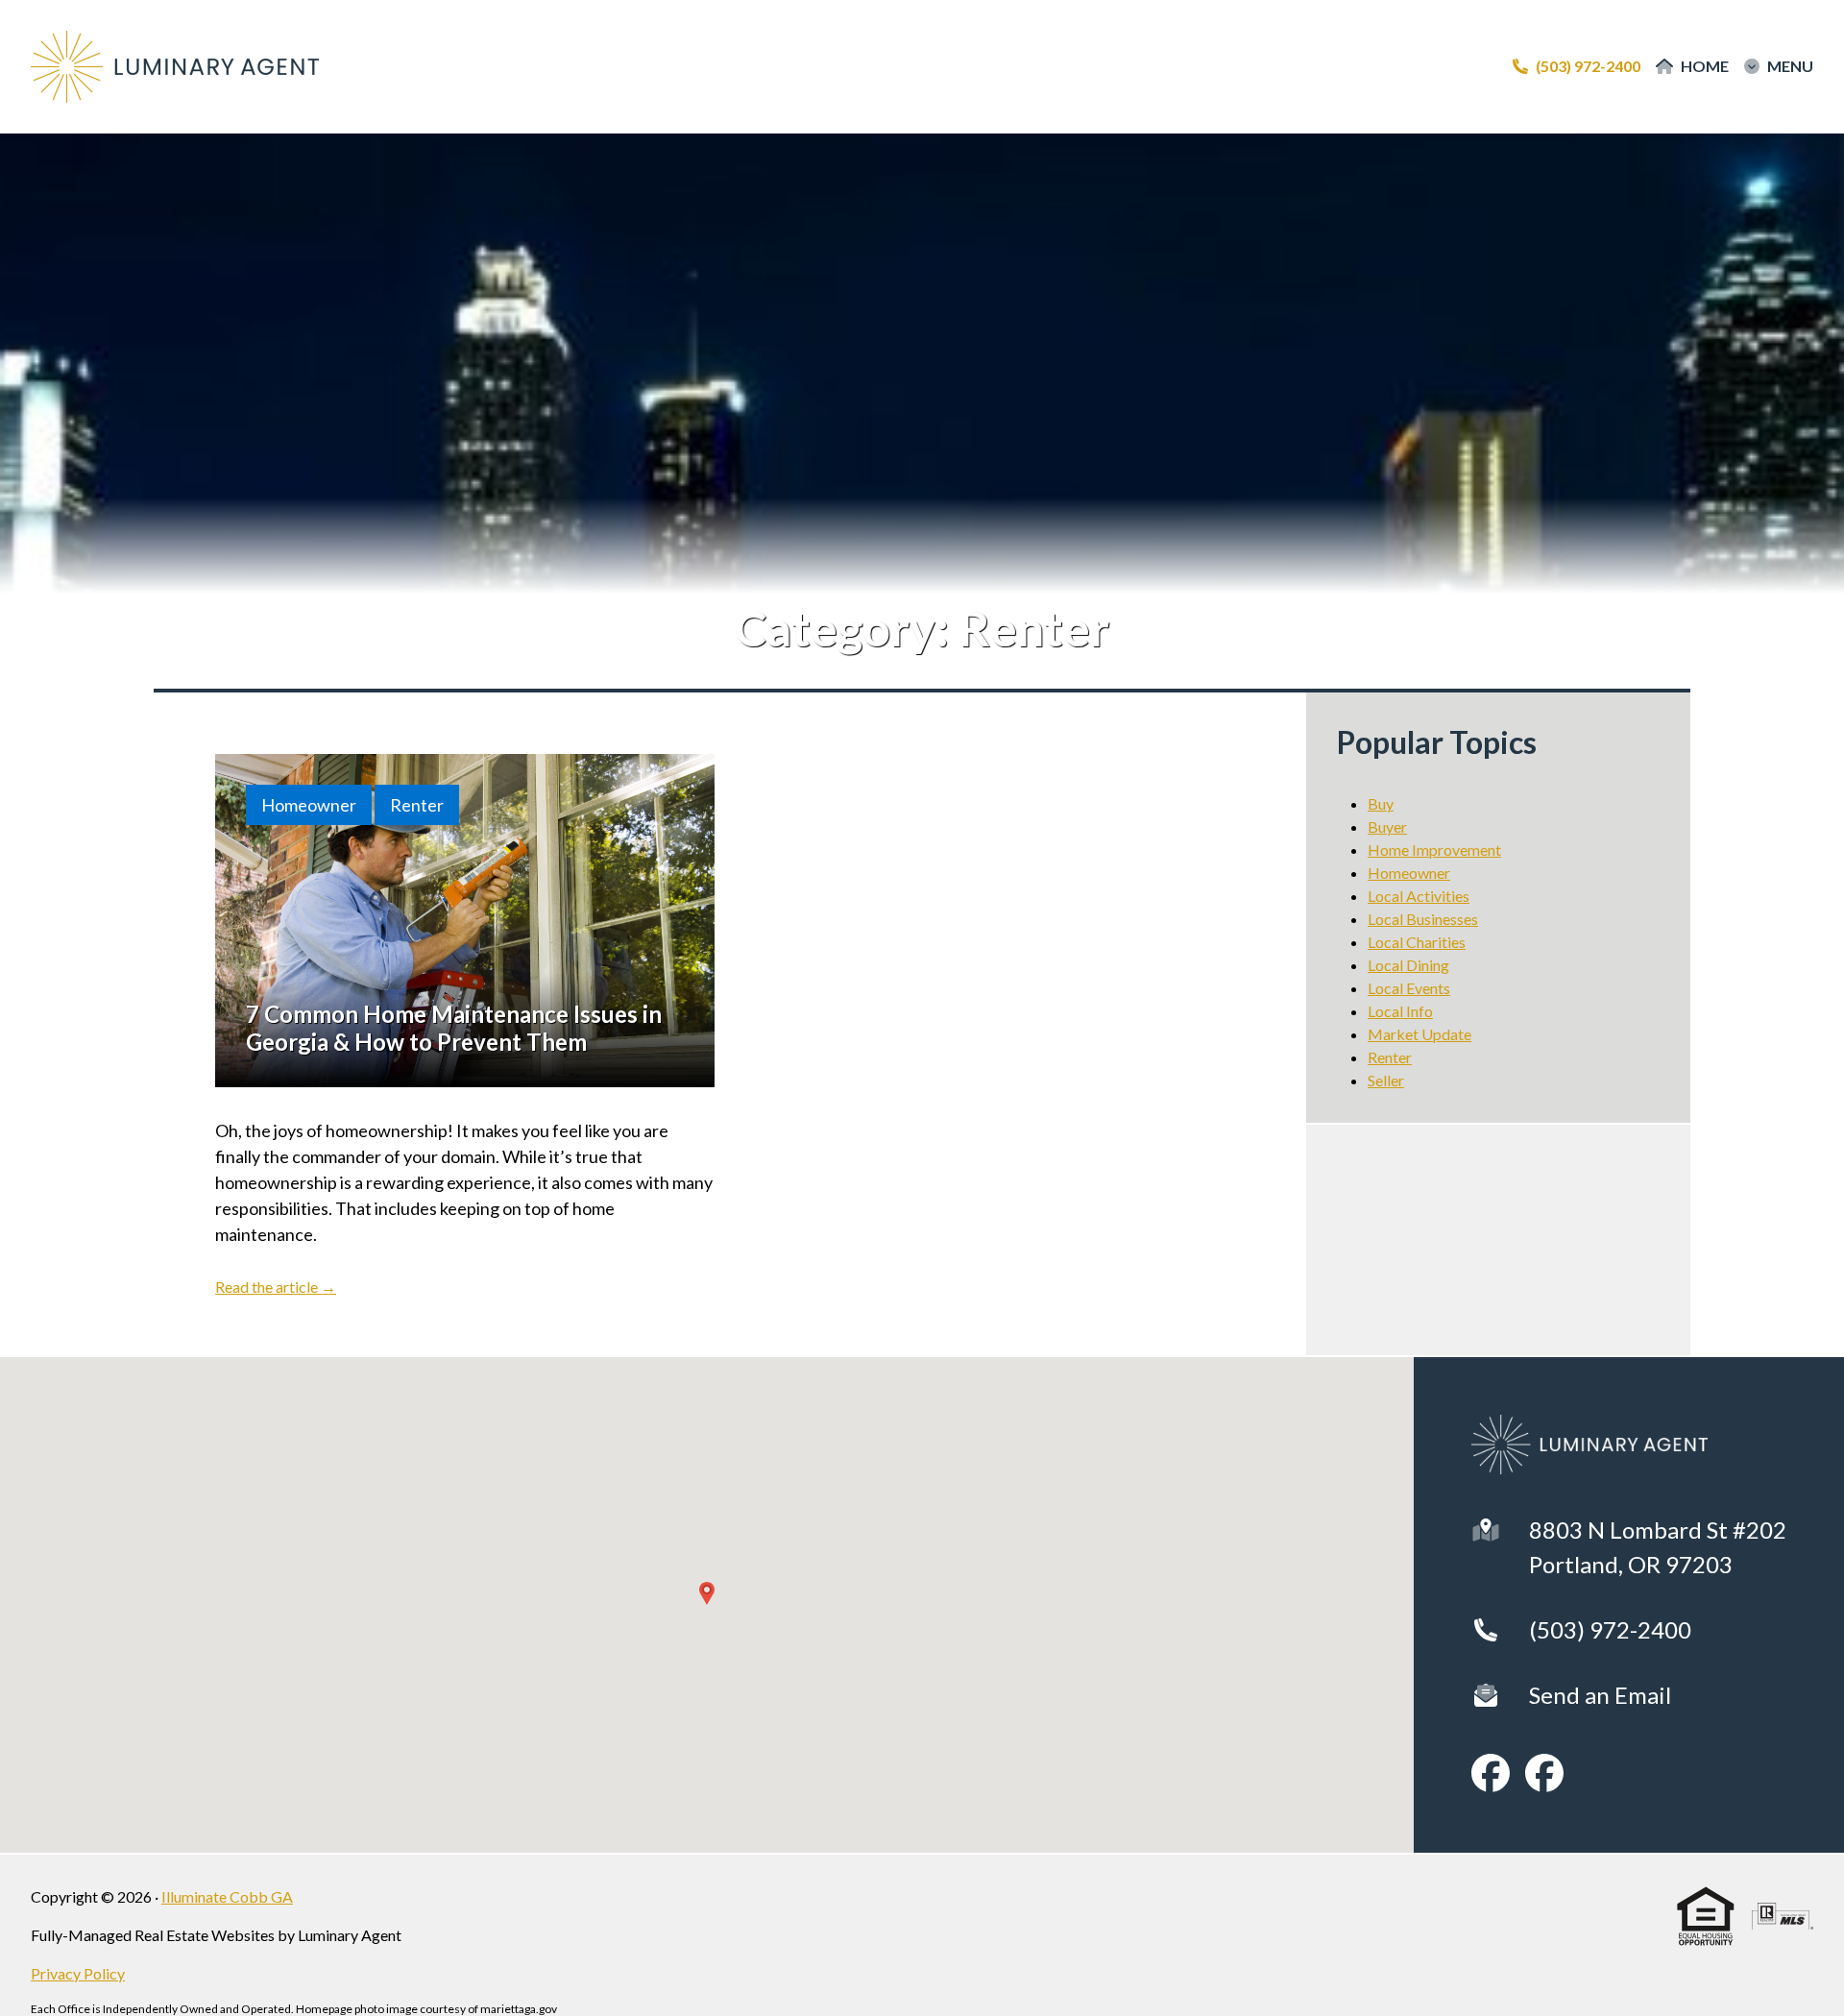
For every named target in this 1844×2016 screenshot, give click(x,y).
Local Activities (1419, 896)
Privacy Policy (78, 1973)
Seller (1386, 1080)
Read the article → (276, 1287)
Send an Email (1600, 1695)
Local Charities (1417, 942)
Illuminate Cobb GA (227, 1896)
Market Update (1419, 1034)
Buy (1381, 803)
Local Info (1400, 1011)
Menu (1790, 66)
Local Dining (1408, 965)
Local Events (1409, 988)
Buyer (1387, 826)
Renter (417, 805)
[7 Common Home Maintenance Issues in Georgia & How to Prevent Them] (465, 921)
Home (1705, 66)
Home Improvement (1434, 850)
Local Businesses (1423, 919)
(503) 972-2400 (1610, 1629)
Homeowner (309, 805)
